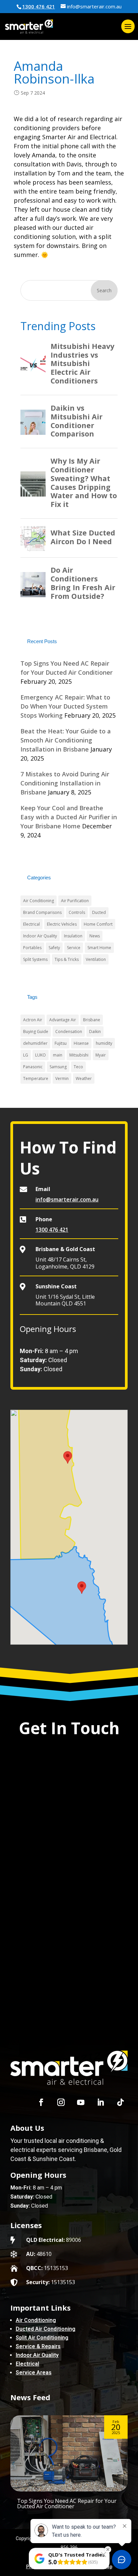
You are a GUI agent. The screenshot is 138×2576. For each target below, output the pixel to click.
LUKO (41, 1055)
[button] (82, 1588)
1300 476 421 (39, 6)
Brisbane (92, 1020)
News (95, 936)
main (58, 1055)
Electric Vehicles (62, 924)
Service (74, 948)
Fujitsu (61, 1043)
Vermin (62, 1078)
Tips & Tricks (67, 959)
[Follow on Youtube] (81, 2102)
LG (26, 1055)
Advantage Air (63, 1020)
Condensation (69, 1032)
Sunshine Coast (56, 1286)
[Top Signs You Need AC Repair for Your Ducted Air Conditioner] (69, 2453)
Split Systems (35, 959)
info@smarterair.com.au (67, 1199)
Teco (78, 1067)
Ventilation (96, 959)
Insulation (73, 936)
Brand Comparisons (42, 912)
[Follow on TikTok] (120, 2102)
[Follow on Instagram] (61, 2102)
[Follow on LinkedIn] (100, 2102)
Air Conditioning (39, 901)
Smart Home (99, 948)
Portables (32, 948)
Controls (77, 912)
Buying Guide (36, 1032)
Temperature (36, 1078)
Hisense (81, 1043)
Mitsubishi (79, 1055)
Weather (84, 1078)
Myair (101, 1055)
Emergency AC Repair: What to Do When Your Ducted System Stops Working (65, 706)
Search (104, 290)
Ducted (99, 912)
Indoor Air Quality (40, 936)
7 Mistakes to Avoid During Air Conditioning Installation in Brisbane (65, 783)
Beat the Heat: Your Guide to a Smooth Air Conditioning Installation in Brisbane (66, 740)
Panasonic (33, 1067)
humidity (104, 1043)
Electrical (31, 924)
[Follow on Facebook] (41, 2102)
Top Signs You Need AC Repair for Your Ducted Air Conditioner (67, 2504)
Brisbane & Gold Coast (65, 1249)
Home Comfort (98, 924)
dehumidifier (35, 1043)
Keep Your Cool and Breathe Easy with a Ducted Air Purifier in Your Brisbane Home (69, 817)
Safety (54, 948)
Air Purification (75, 901)
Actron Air (33, 1020)
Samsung (58, 1067)
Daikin (95, 1032)
